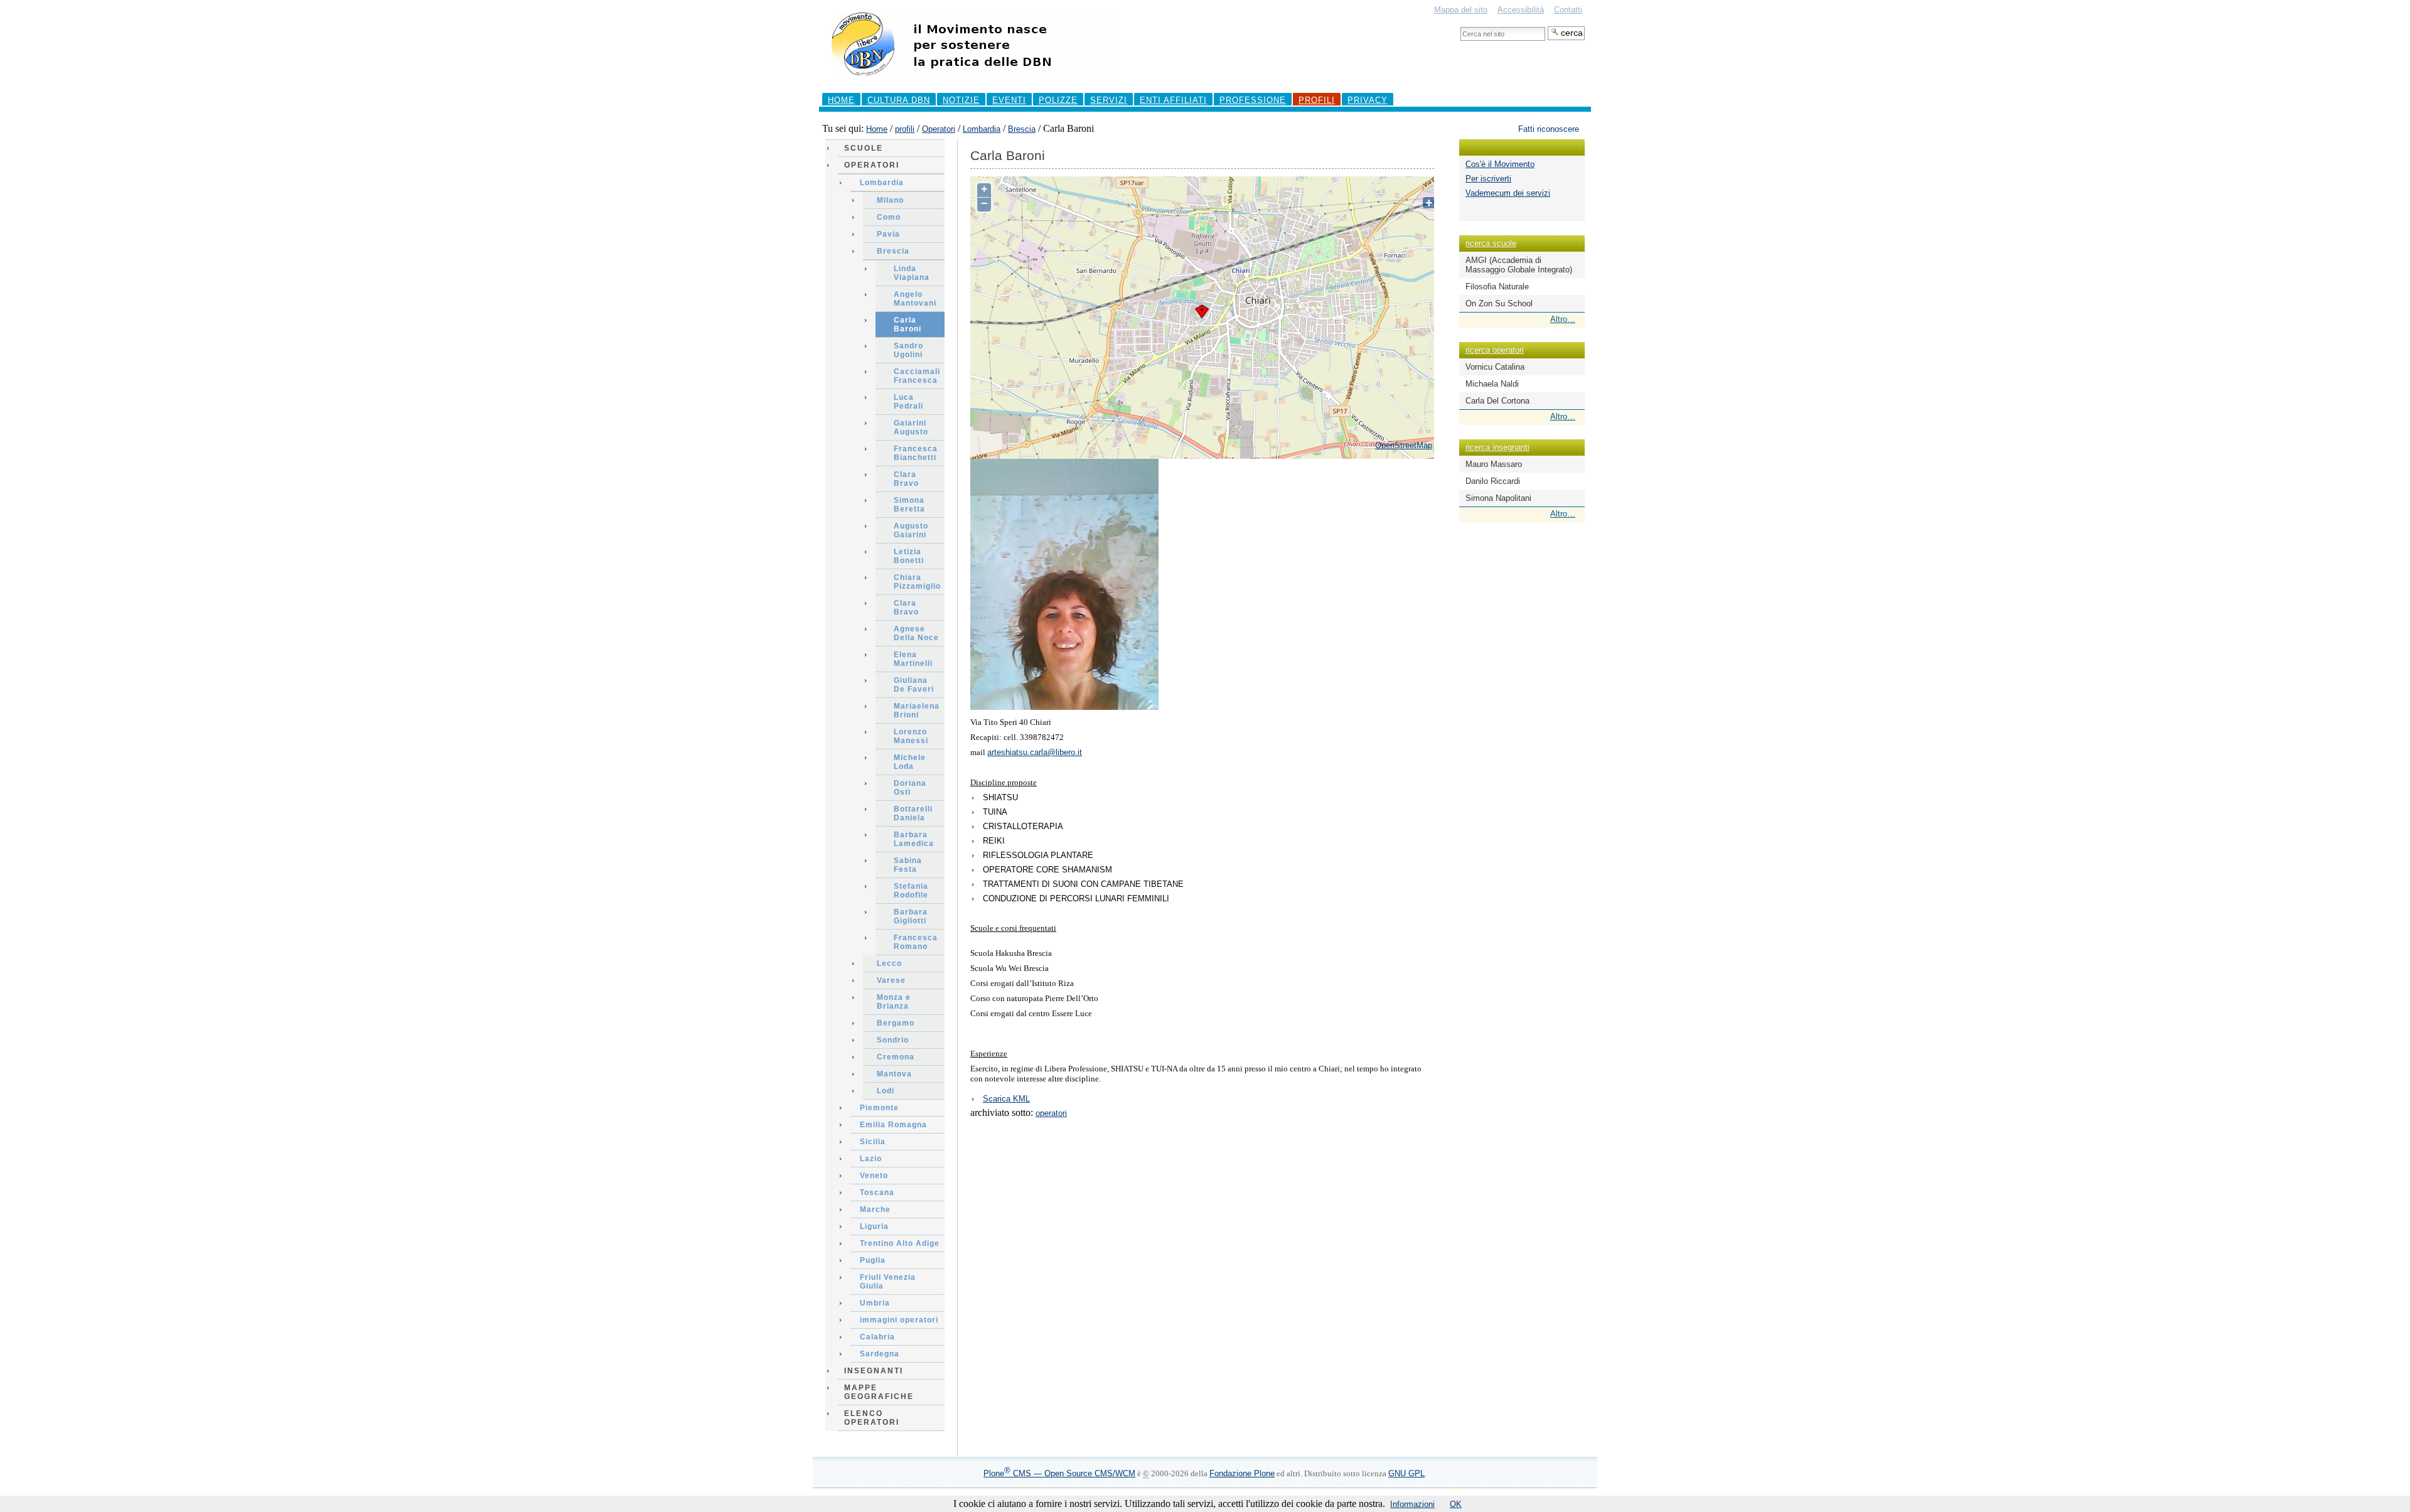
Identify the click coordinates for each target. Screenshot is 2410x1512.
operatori (1051, 1113)
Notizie (961, 100)
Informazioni (1412, 1504)
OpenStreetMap (1404, 445)
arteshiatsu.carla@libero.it (1035, 752)
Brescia (1022, 129)
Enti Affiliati (1173, 100)
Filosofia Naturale (1497, 287)
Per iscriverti (1488, 179)
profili (1317, 100)
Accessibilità (1521, 10)
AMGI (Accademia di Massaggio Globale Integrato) (1519, 265)
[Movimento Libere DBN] (973, 81)
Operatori (939, 129)
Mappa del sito (1461, 10)
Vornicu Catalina (1495, 367)
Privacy (1368, 100)
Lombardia (982, 129)
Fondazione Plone (1242, 1473)
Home (841, 100)
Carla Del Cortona (1497, 401)
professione (1253, 100)
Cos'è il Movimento (1500, 164)
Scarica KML (1006, 1099)
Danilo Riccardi (1493, 481)
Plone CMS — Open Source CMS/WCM (1059, 1473)
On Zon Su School (1499, 303)
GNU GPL (1406, 1473)
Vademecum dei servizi (1508, 193)
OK (1456, 1504)
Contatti (1568, 10)
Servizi (1109, 100)
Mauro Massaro (1494, 464)
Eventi (1009, 100)
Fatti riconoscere (1549, 129)
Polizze (1058, 100)
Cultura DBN (899, 100)
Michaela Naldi (1492, 384)
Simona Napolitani (1498, 498)
